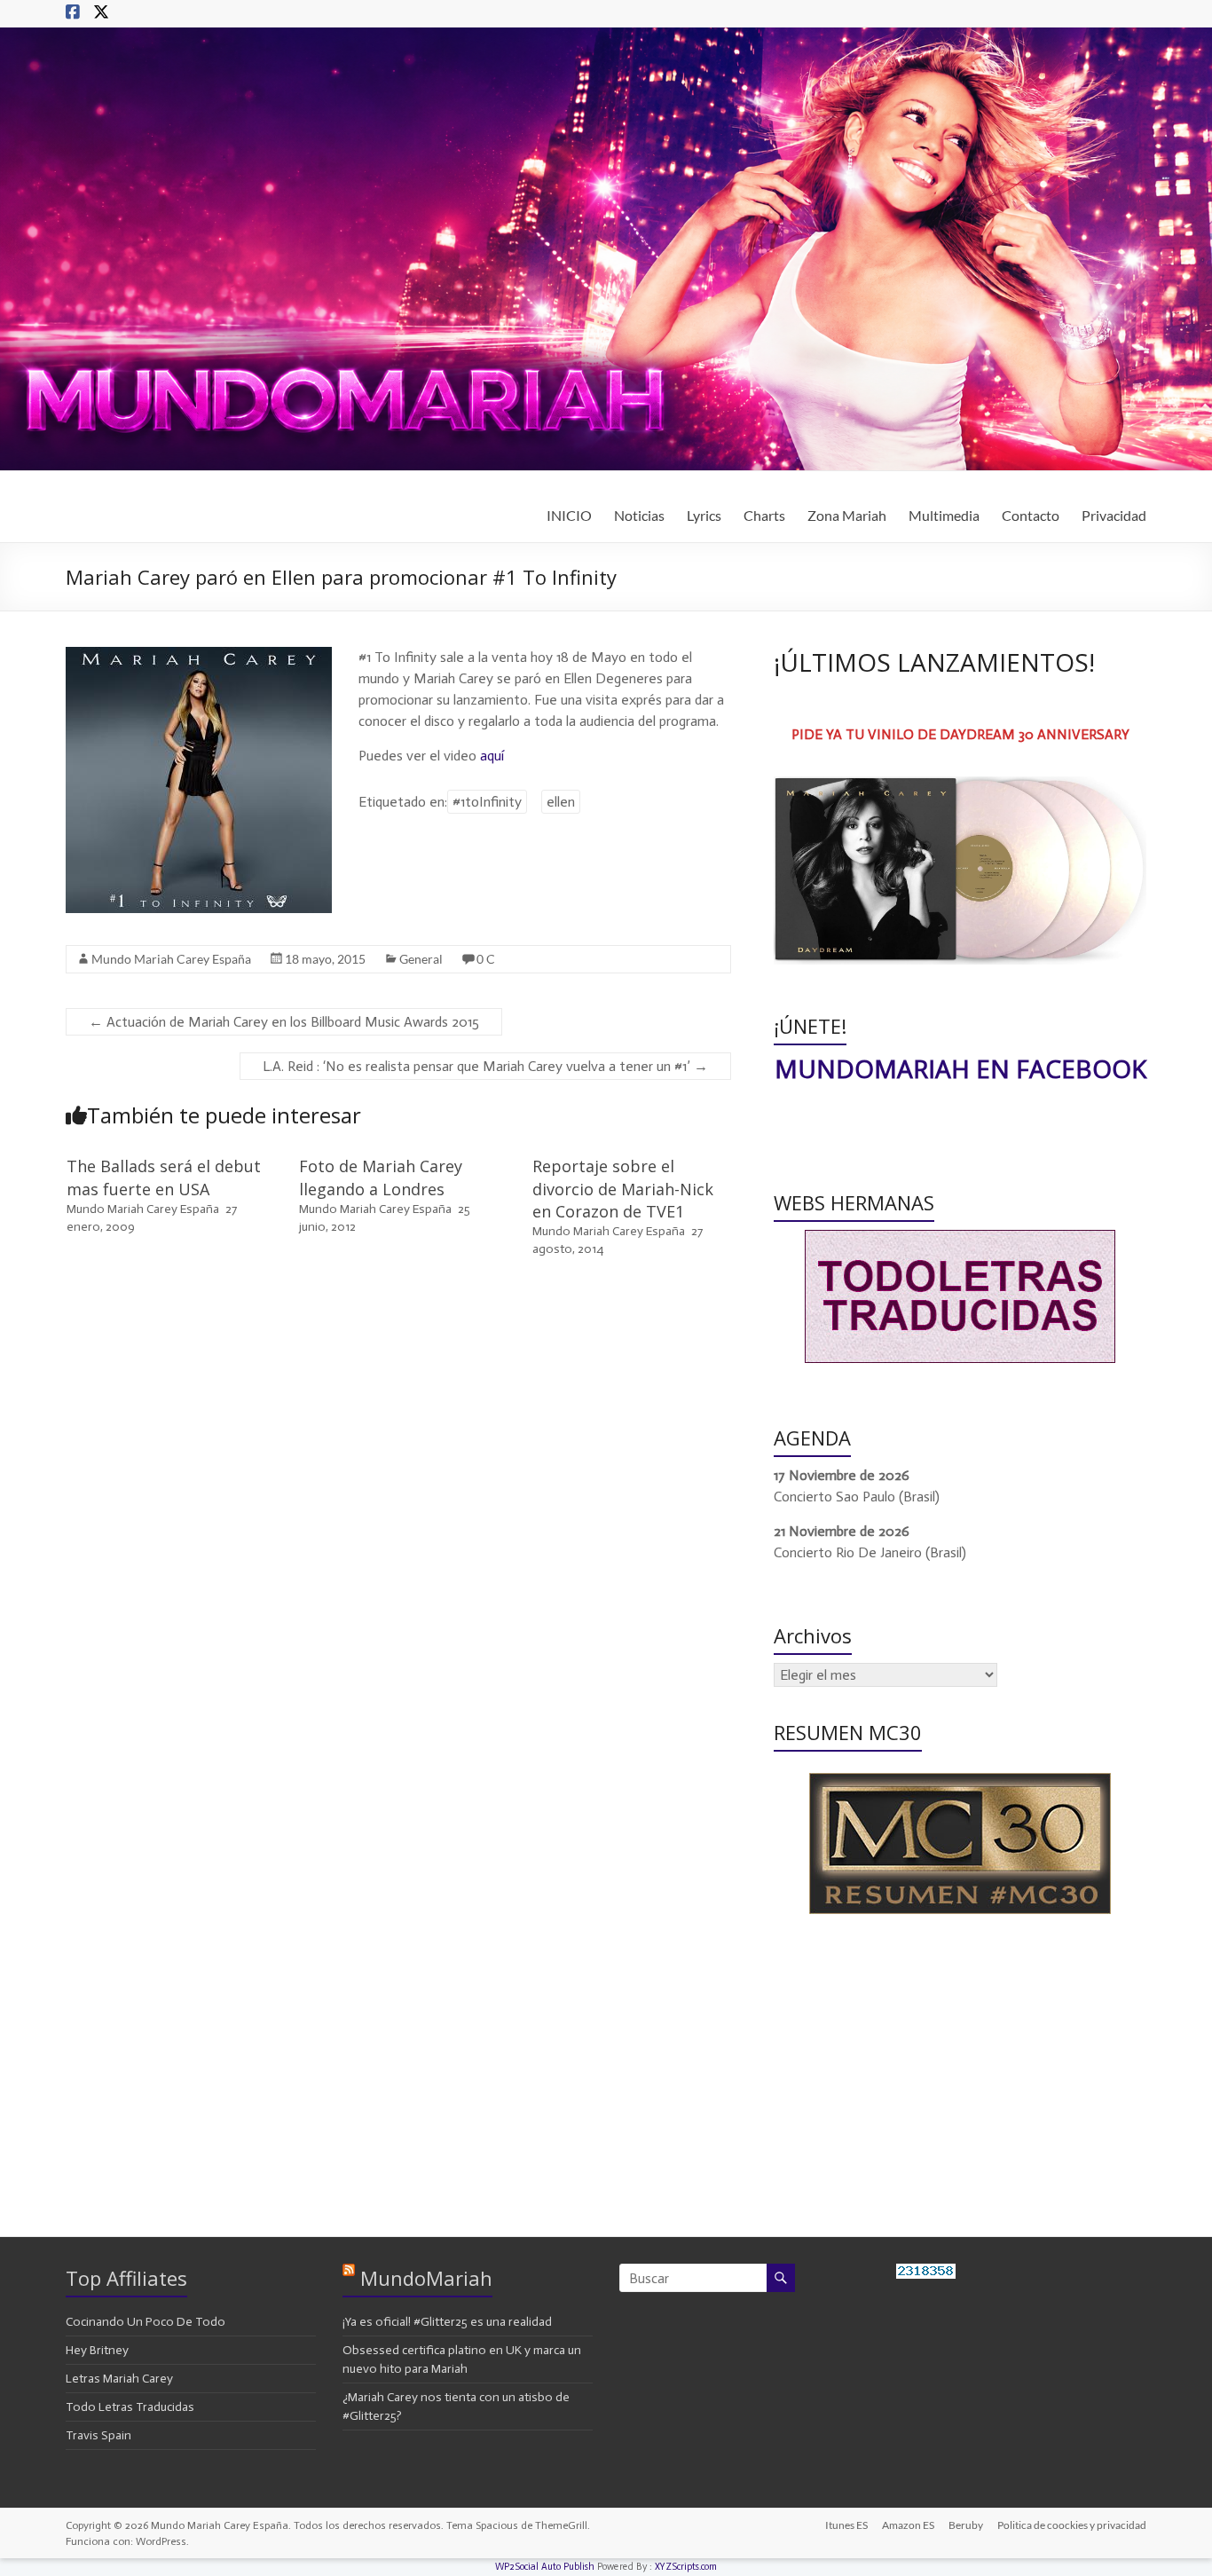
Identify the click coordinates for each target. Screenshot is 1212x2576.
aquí (492, 756)
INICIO (569, 515)
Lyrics (704, 515)
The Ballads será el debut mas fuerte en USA (164, 1177)
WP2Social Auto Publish (545, 2567)
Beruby (966, 2525)
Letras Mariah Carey (119, 2379)
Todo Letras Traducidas (130, 2407)
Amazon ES (908, 2525)
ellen (561, 802)
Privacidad (1114, 515)
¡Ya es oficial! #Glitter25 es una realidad (447, 2322)
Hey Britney (97, 2350)
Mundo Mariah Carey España (171, 959)
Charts (764, 515)
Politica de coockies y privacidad (1072, 2525)
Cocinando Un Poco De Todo (146, 2322)
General (421, 959)
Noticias (639, 515)
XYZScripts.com (686, 2567)
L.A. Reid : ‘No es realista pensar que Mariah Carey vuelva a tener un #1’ (485, 1066)
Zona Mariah (847, 515)
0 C (486, 959)
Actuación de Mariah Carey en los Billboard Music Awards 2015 (284, 1022)
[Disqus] (398, 1524)
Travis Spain (98, 2435)
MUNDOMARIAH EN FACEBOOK (960, 1068)
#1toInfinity (487, 802)
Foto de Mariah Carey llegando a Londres (381, 1177)
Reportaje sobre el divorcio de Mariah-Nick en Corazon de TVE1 (623, 1188)
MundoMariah (426, 2278)
